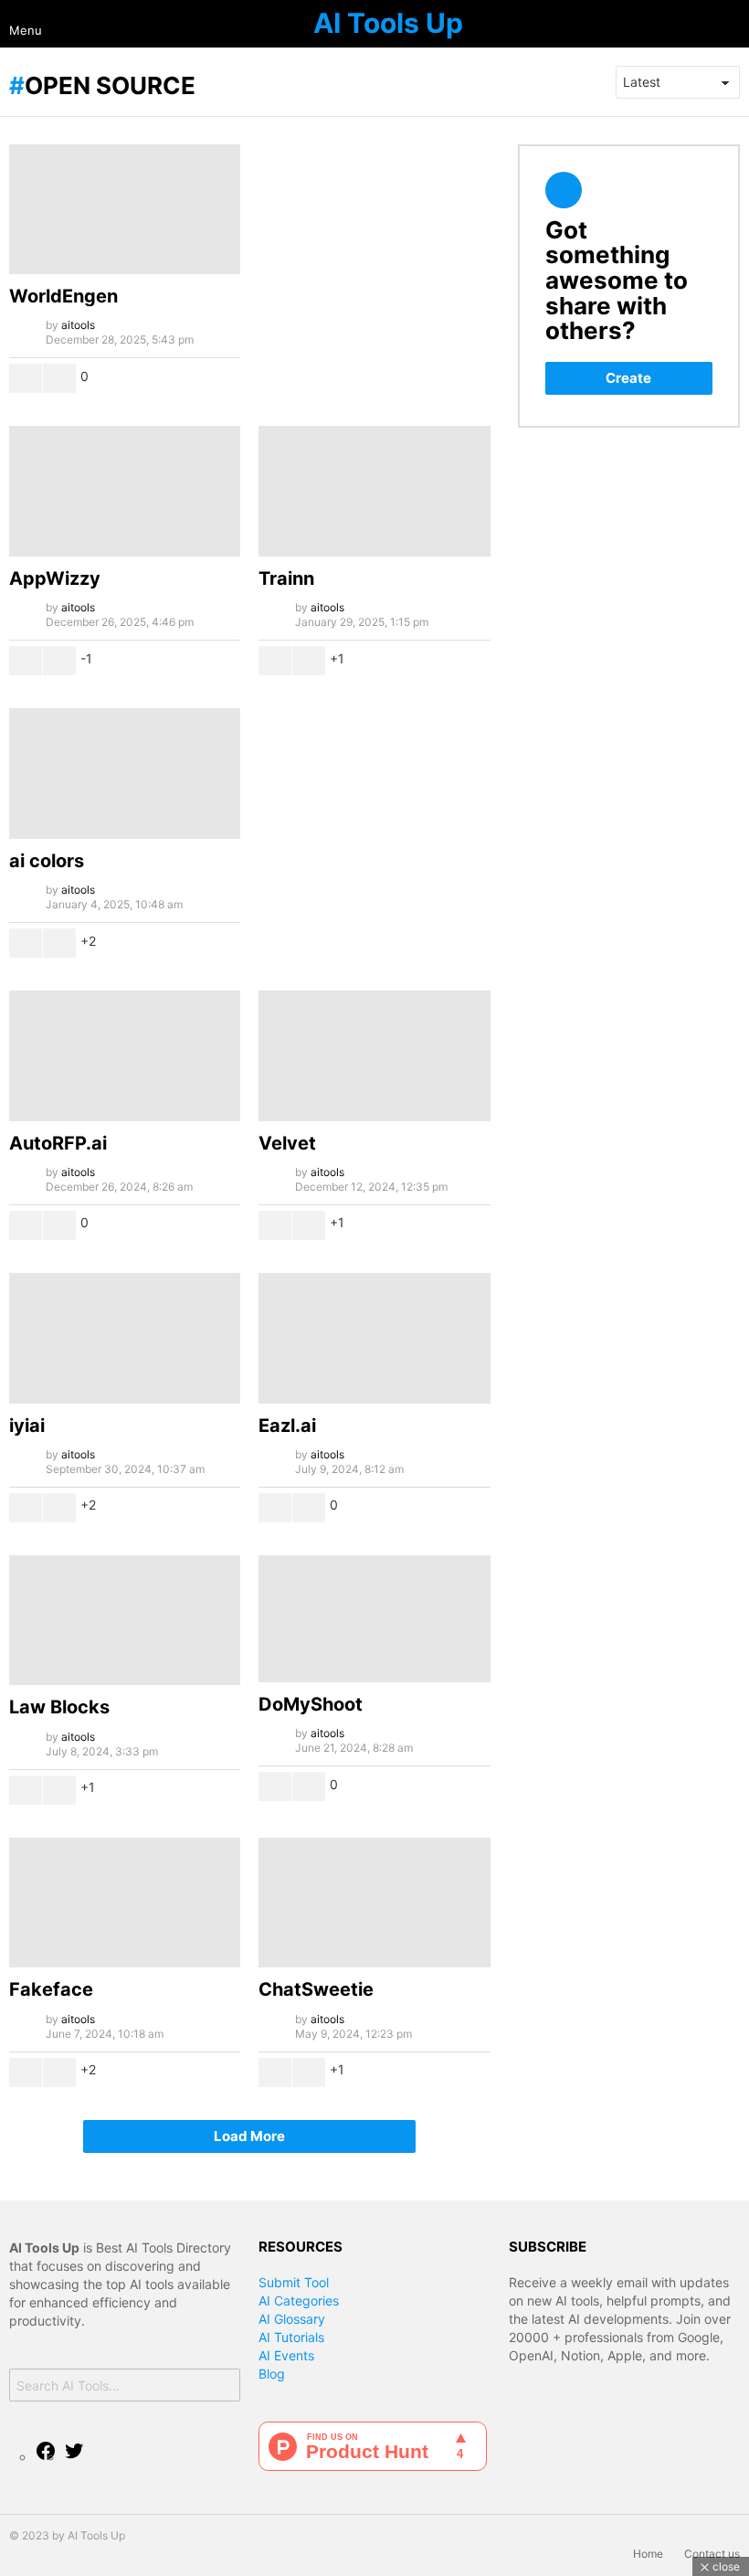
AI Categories (299, 2300)
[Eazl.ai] (374, 1338)
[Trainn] (374, 491)
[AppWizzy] (125, 491)
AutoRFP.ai (58, 1143)
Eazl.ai (287, 1426)
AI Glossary (292, 2319)
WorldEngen (63, 296)
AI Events (286, 2355)
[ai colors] (125, 774)
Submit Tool (294, 2282)
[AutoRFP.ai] (125, 1056)
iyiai (27, 1426)
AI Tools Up (388, 23)
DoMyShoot (311, 1704)
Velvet (287, 1143)
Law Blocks (59, 1707)
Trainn (286, 578)
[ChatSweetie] (374, 1903)
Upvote (26, 378)
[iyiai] (125, 1338)
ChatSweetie (316, 1989)
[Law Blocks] (125, 1621)
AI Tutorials (291, 2337)
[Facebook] (46, 2457)
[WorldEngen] (125, 210)
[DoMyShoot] (374, 1619)
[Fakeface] (125, 1903)
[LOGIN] (733, 24)
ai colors (47, 861)
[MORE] (226, 378)
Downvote (59, 378)
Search (222, 2387)
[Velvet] (374, 1056)
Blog (272, 2374)
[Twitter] (74, 2457)
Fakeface (51, 1989)
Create (628, 378)
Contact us (712, 2554)
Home (648, 2554)
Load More (249, 2136)
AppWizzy (55, 578)
